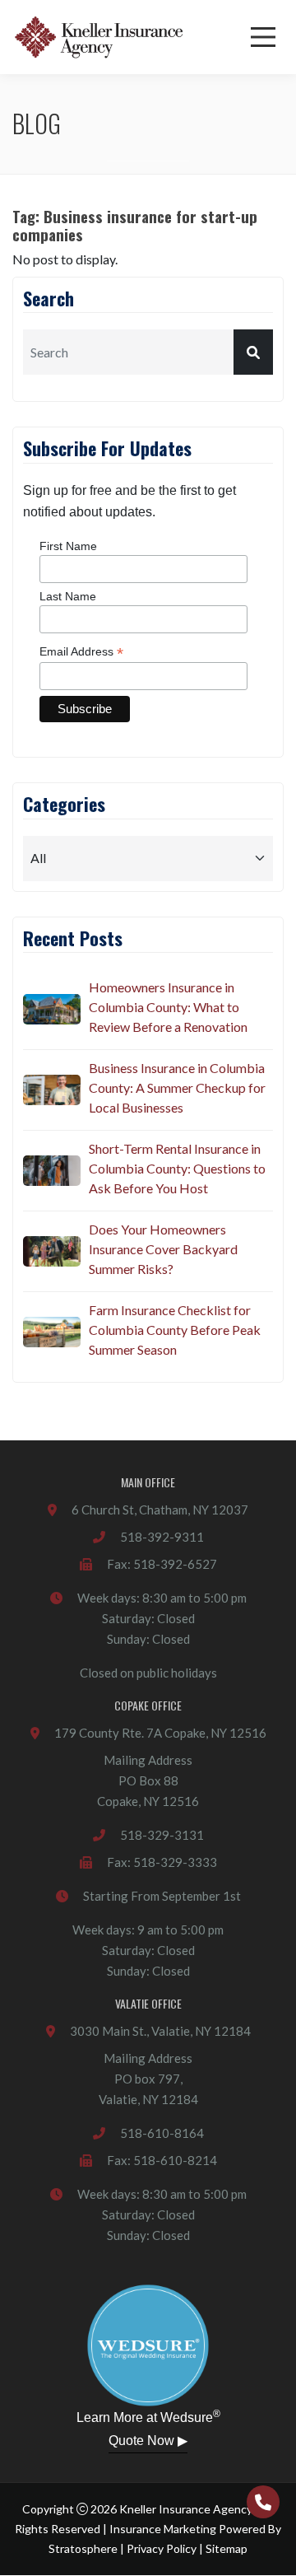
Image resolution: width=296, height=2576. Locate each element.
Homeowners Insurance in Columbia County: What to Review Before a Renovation (168, 1007)
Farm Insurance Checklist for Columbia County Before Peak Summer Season (175, 1330)
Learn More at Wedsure (148, 2416)
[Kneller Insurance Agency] (99, 37)
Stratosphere (83, 2548)
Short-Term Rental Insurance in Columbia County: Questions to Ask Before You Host (177, 1168)
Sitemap (227, 2548)
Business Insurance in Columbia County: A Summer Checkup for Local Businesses (177, 1087)
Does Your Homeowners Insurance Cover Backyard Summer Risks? (163, 1249)
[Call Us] (263, 2502)
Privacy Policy (162, 2548)
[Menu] (263, 37)
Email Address (81, 652)
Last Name (68, 596)
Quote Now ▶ (148, 2441)
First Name (68, 546)
